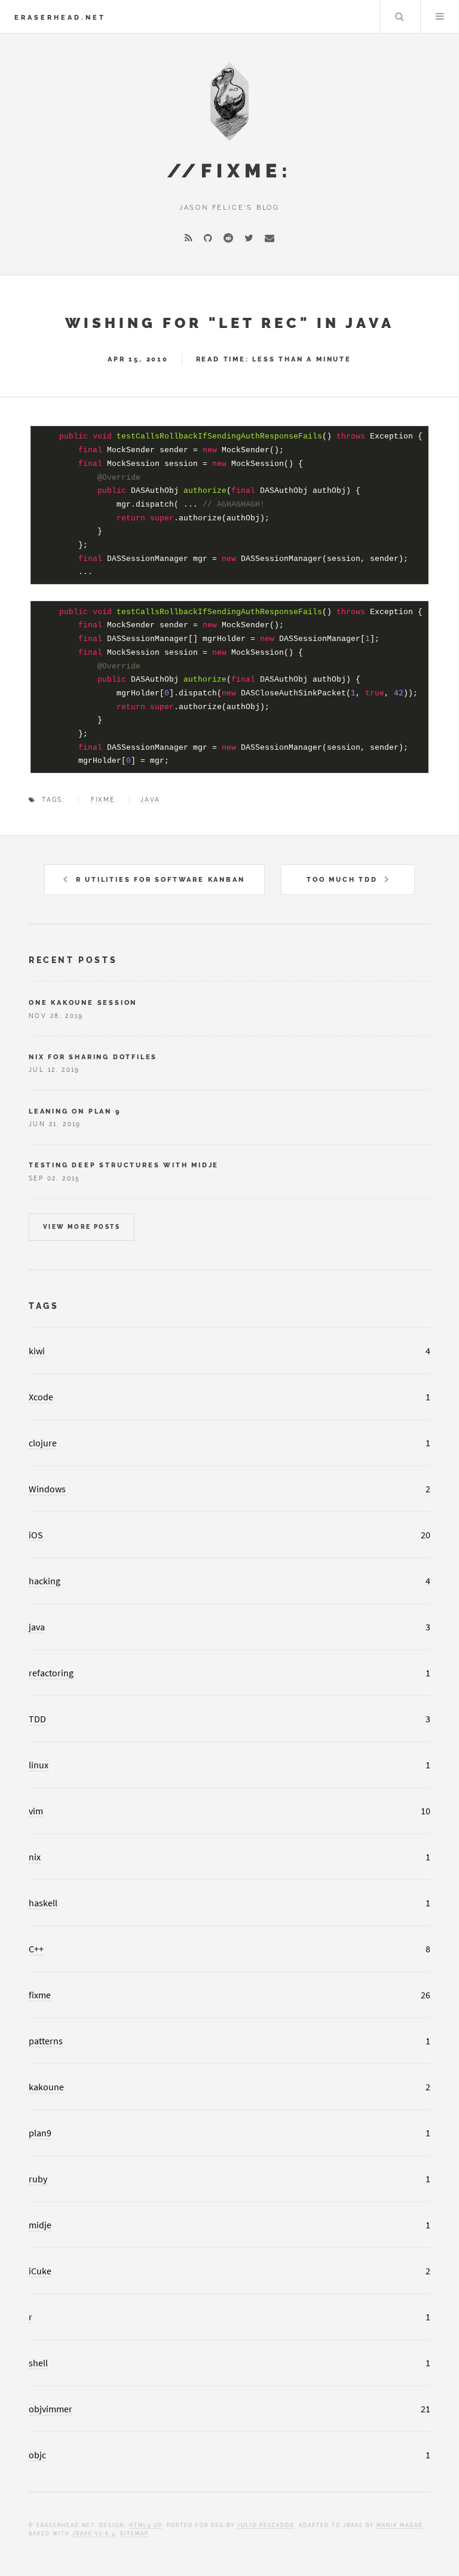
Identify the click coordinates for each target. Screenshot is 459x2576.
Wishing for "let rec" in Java (230, 323)
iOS (36, 1535)
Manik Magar (400, 2525)
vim (36, 1811)
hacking (45, 1581)
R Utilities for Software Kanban (160, 879)
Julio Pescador (266, 2525)
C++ (36, 1949)
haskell (43, 1903)
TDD (37, 1719)
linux (39, 1765)
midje (40, 2225)
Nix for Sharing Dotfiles (93, 1057)
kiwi (37, 1351)
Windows (47, 1489)
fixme (103, 800)
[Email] (270, 238)
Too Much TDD (342, 879)
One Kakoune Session (83, 1002)
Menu (440, 17)
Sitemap (134, 2534)
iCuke (40, 2271)
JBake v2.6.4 (94, 2534)
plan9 (40, 2133)
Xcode (41, 1397)
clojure (43, 1443)
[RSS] (189, 238)
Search (399, 17)
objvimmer (51, 2409)
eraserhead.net (60, 17)
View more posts (82, 1227)
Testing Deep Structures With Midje (124, 1165)
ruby (38, 2179)
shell (38, 2363)
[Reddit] (228, 238)
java (151, 800)
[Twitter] (249, 238)
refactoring (51, 1673)
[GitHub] (208, 238)
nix (35, 1857)
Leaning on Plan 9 (75, 1111)
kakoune (46, 2087)
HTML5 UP (146, 2525)
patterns (46, 2041)
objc (37, 2455)
